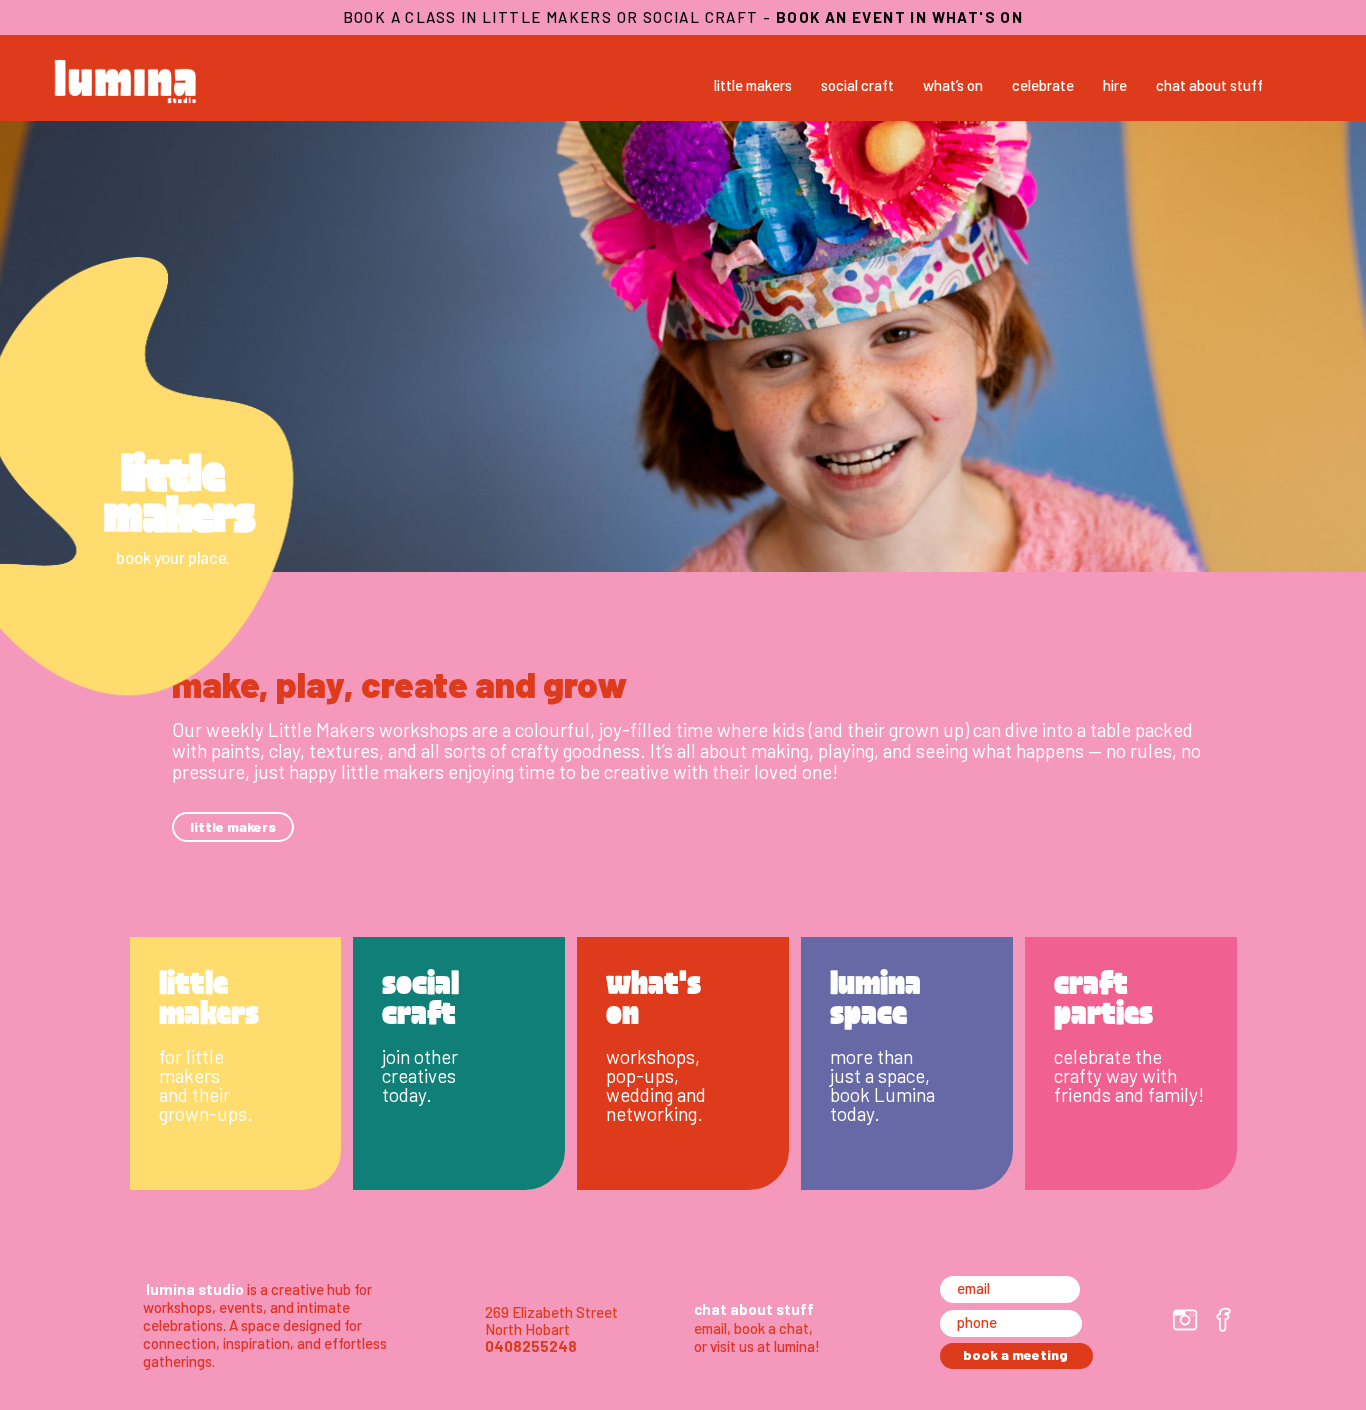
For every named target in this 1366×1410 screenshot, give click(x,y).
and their (194, 1094)
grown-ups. (206, 1113)
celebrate (1043, 85)
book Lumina (882, 1094)
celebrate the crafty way (1108, 1066)
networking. (654, 1113)
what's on (653, 995)
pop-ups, (642, 1075)
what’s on (953, 85)
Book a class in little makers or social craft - (683, 17)
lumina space (875, 995)
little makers (753, 85)
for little (191, 1056)
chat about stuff (1209, 85)
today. (407, 1094)
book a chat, (773, 1328)
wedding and (656, 1094)
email (710, 1328)
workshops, (653, 1056)
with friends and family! (1129, 1085)
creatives (419, 1075)
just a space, (880, 1075)
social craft (857, 85)
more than (871, 1056)
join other (420, 1056)
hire (1115, 85)
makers (189, 1075)
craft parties (1103, 995)
